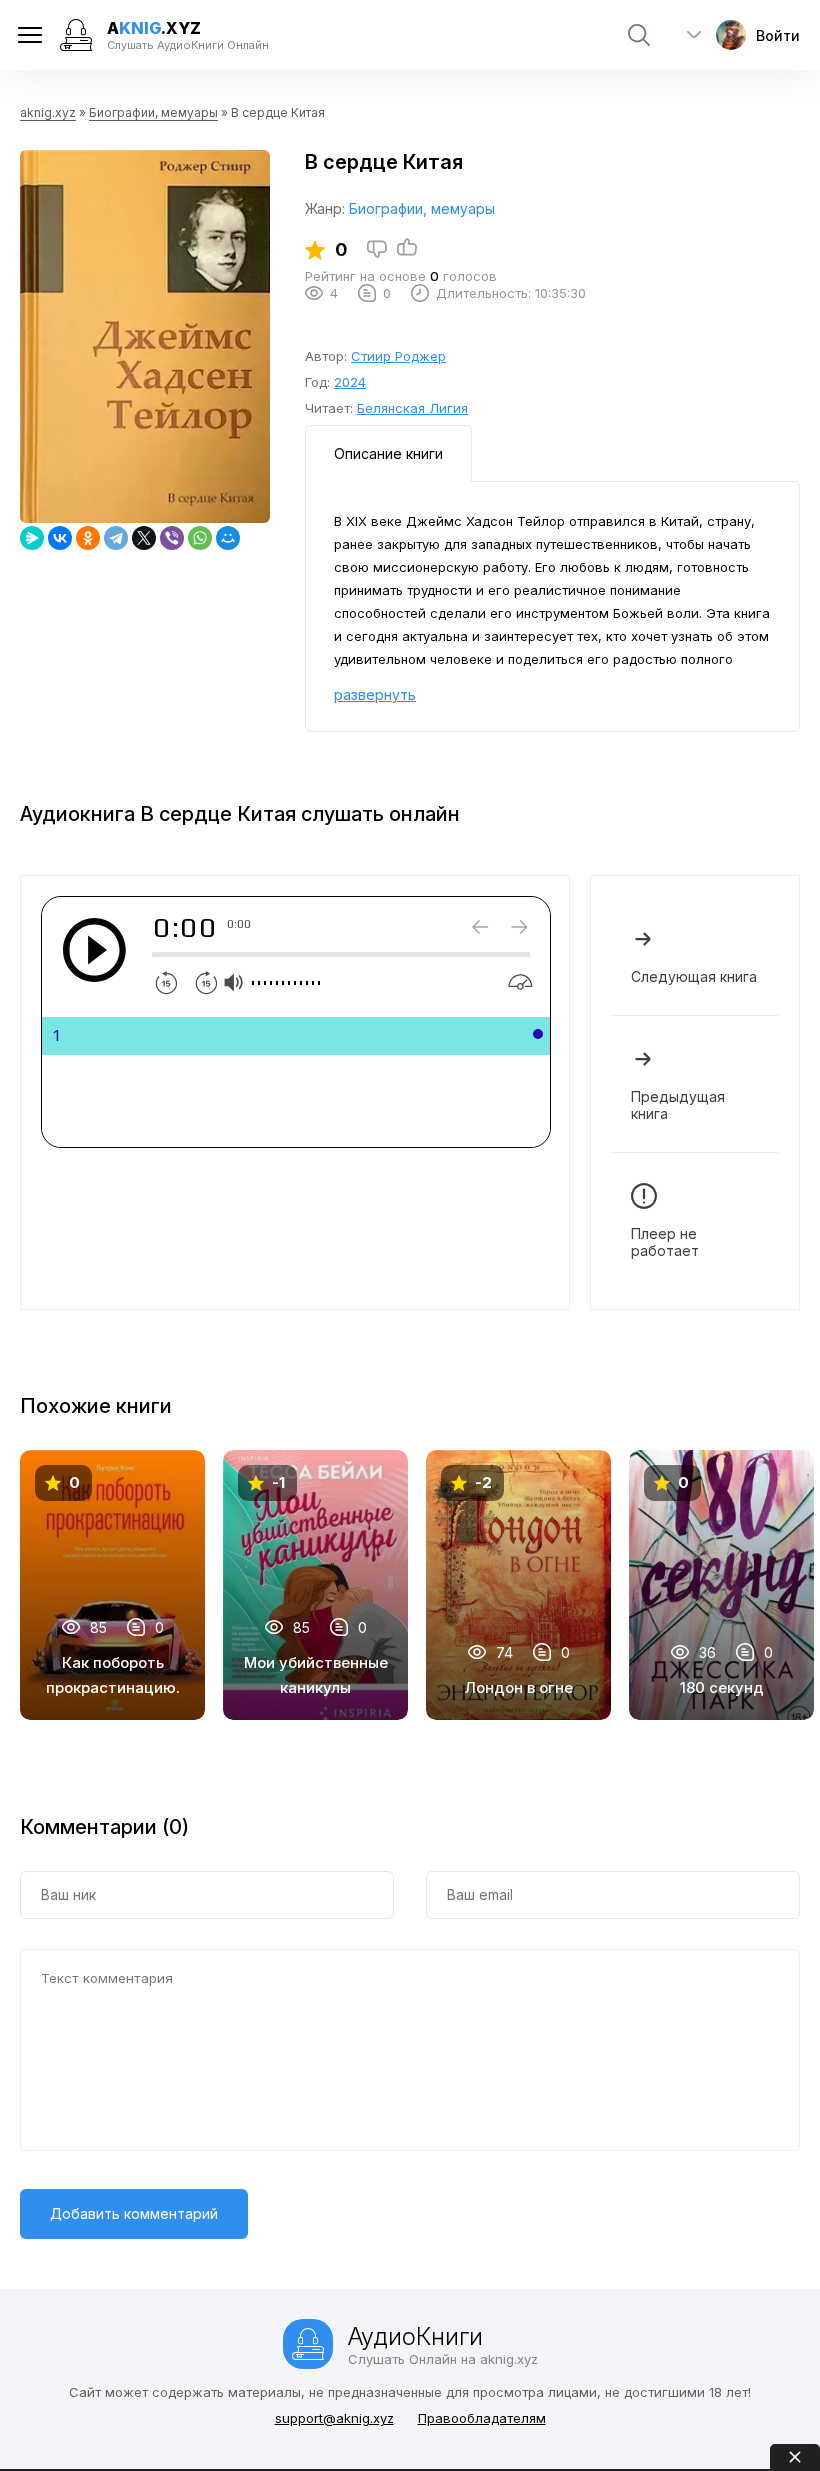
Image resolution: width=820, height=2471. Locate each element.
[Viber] (172, 538)
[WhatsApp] (200, 538)
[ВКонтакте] (60, 538)
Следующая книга (694, 976)
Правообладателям (482, 2418)
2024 (350, 382)
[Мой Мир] (228, 538)
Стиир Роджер (398, 356)
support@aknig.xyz (334, 2418)
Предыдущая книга (678, 1105)
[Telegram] (116, 538)
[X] (144, 538)
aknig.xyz (48, 112)
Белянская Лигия (412, 408)
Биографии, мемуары (153, 112)
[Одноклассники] (88, 538)
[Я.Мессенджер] (32, 538)
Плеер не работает (665, 1242)
